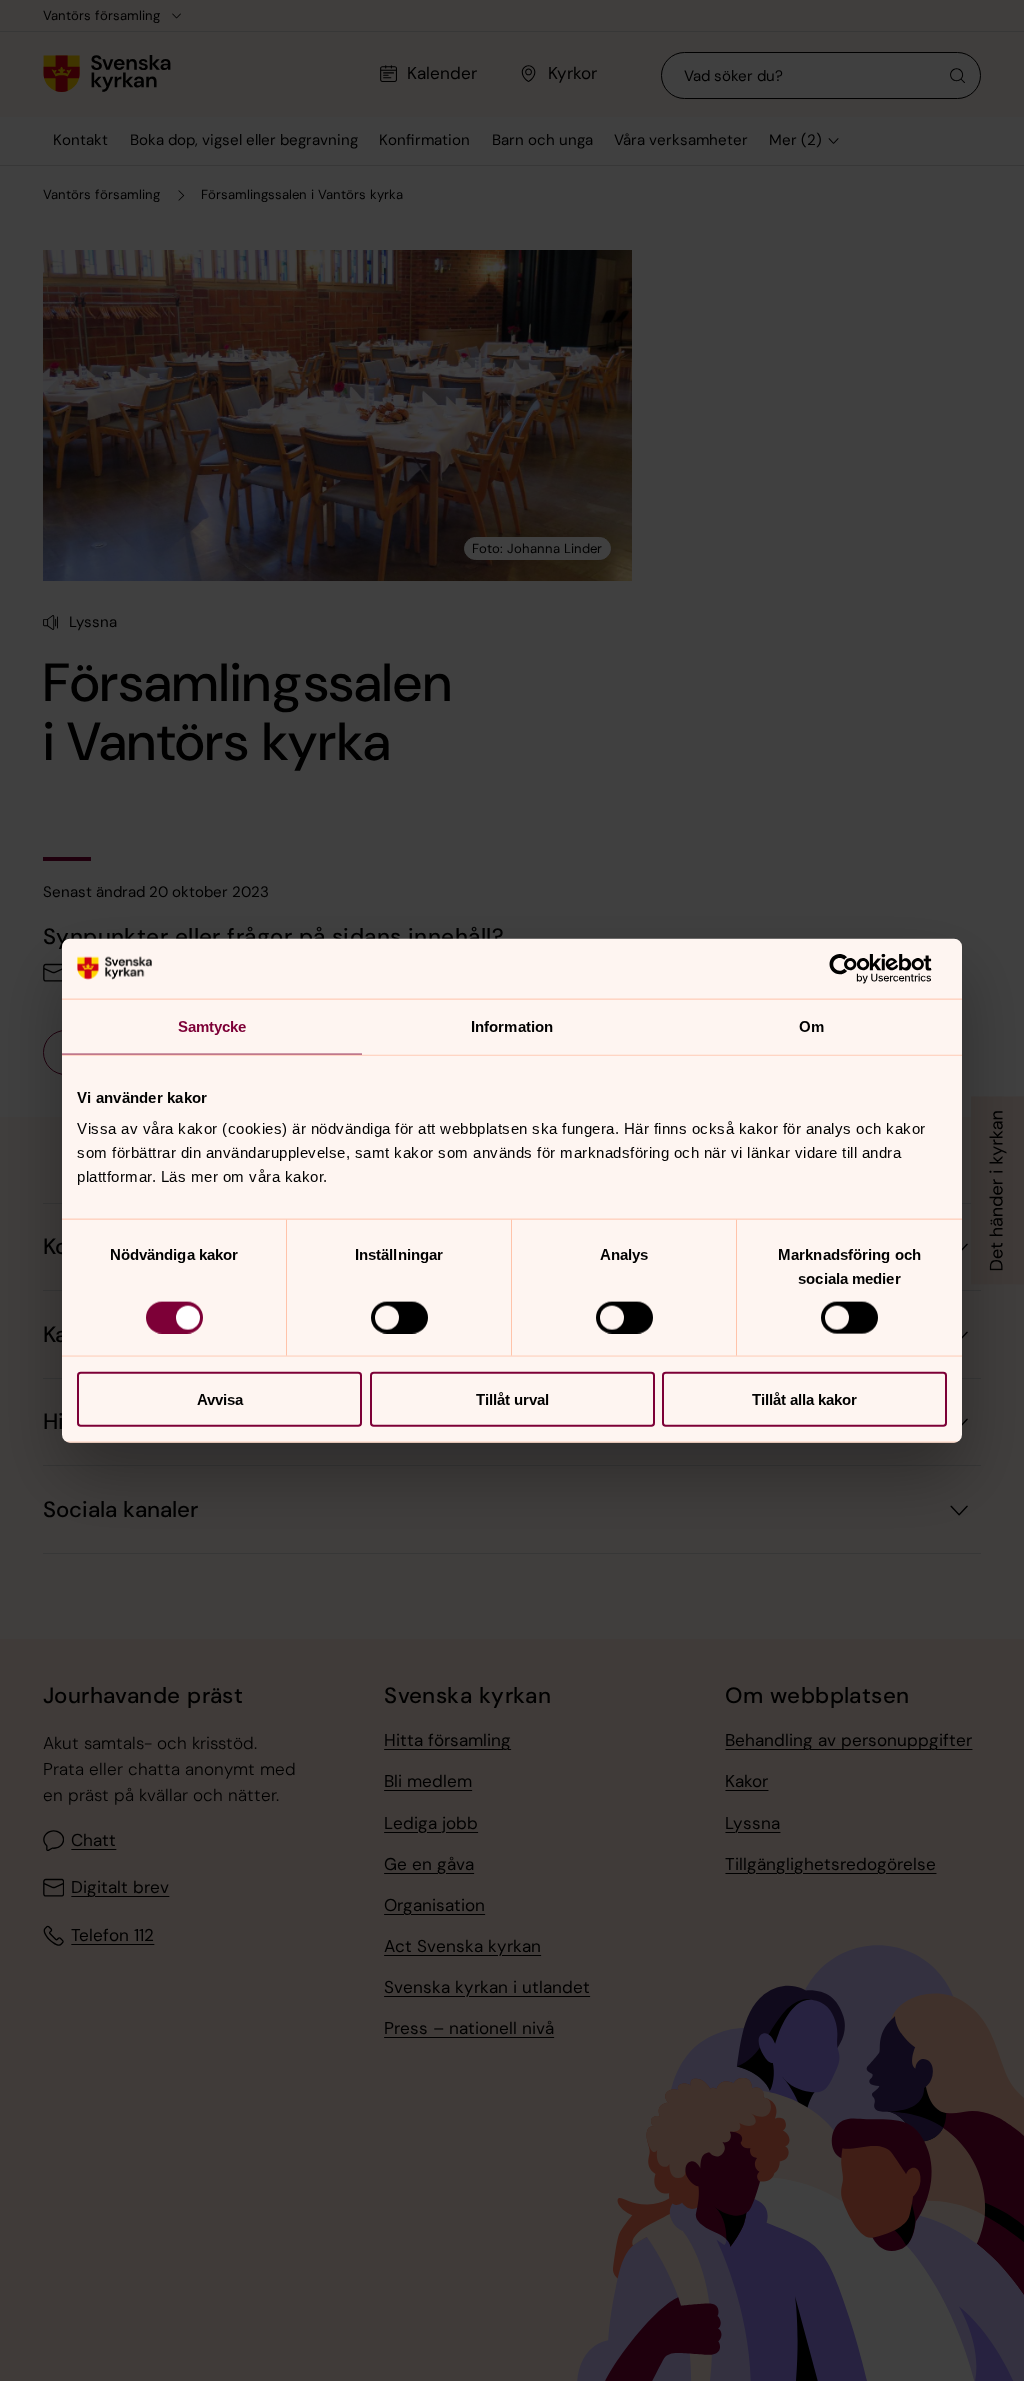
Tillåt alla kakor (804, 1399)
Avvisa (220, 1399)
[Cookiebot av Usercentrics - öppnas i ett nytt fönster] (859, 968)
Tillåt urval (512, 1399)
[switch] (399, 1317)
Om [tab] (811, 1025)
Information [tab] (512, 1025)
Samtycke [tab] (212, 1025)
